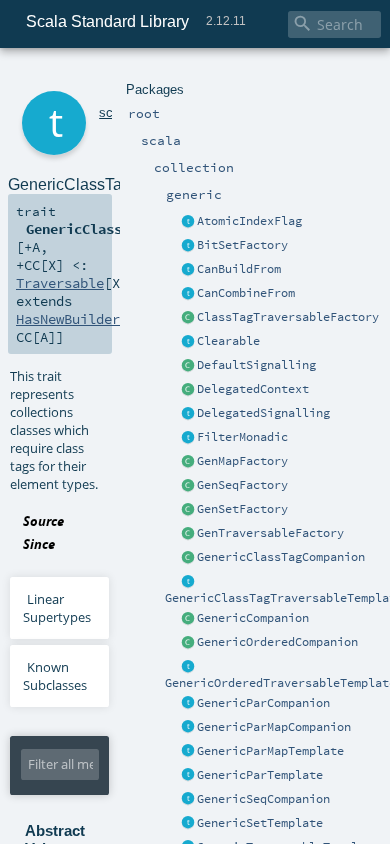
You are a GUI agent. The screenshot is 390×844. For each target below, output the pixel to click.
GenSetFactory (242, 509)
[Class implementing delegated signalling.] (188, 390)
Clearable (228, 341)
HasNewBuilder (68, 319)
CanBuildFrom (239, 269)
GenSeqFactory (242, 485)
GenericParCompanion (263, 703)
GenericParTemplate (260, 775)
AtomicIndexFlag (249, 221)
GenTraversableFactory (270, 533)
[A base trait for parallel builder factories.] (188, 294)
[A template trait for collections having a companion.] (188, 776)
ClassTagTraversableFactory (288, 317)
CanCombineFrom (246, 293)
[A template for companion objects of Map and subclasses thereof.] (188, 462)
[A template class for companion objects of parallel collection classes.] (188, 704)
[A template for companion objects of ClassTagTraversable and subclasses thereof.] (188, 318)
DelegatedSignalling (263, 413)
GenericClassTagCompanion (281, 557)
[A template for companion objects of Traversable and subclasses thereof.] (188, 534)
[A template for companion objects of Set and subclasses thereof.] (188, 510)
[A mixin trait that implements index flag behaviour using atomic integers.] (188, 222)
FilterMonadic (242, 437)
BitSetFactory (242, 245)
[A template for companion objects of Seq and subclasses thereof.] (188, 486)
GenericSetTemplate (260, 823)
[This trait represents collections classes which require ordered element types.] (188, 667)
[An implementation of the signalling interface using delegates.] (188, 414)
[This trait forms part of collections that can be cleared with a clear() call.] (188, 342)
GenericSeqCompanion (263, 799)
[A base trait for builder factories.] (188, 270)
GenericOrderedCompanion (277, 642)
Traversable (60, 283)
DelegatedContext (253, 389)
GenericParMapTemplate (270, 751)
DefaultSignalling (256, 365)
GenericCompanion (253, 618)
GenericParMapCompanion (274, 727)
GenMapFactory (242, 461)
